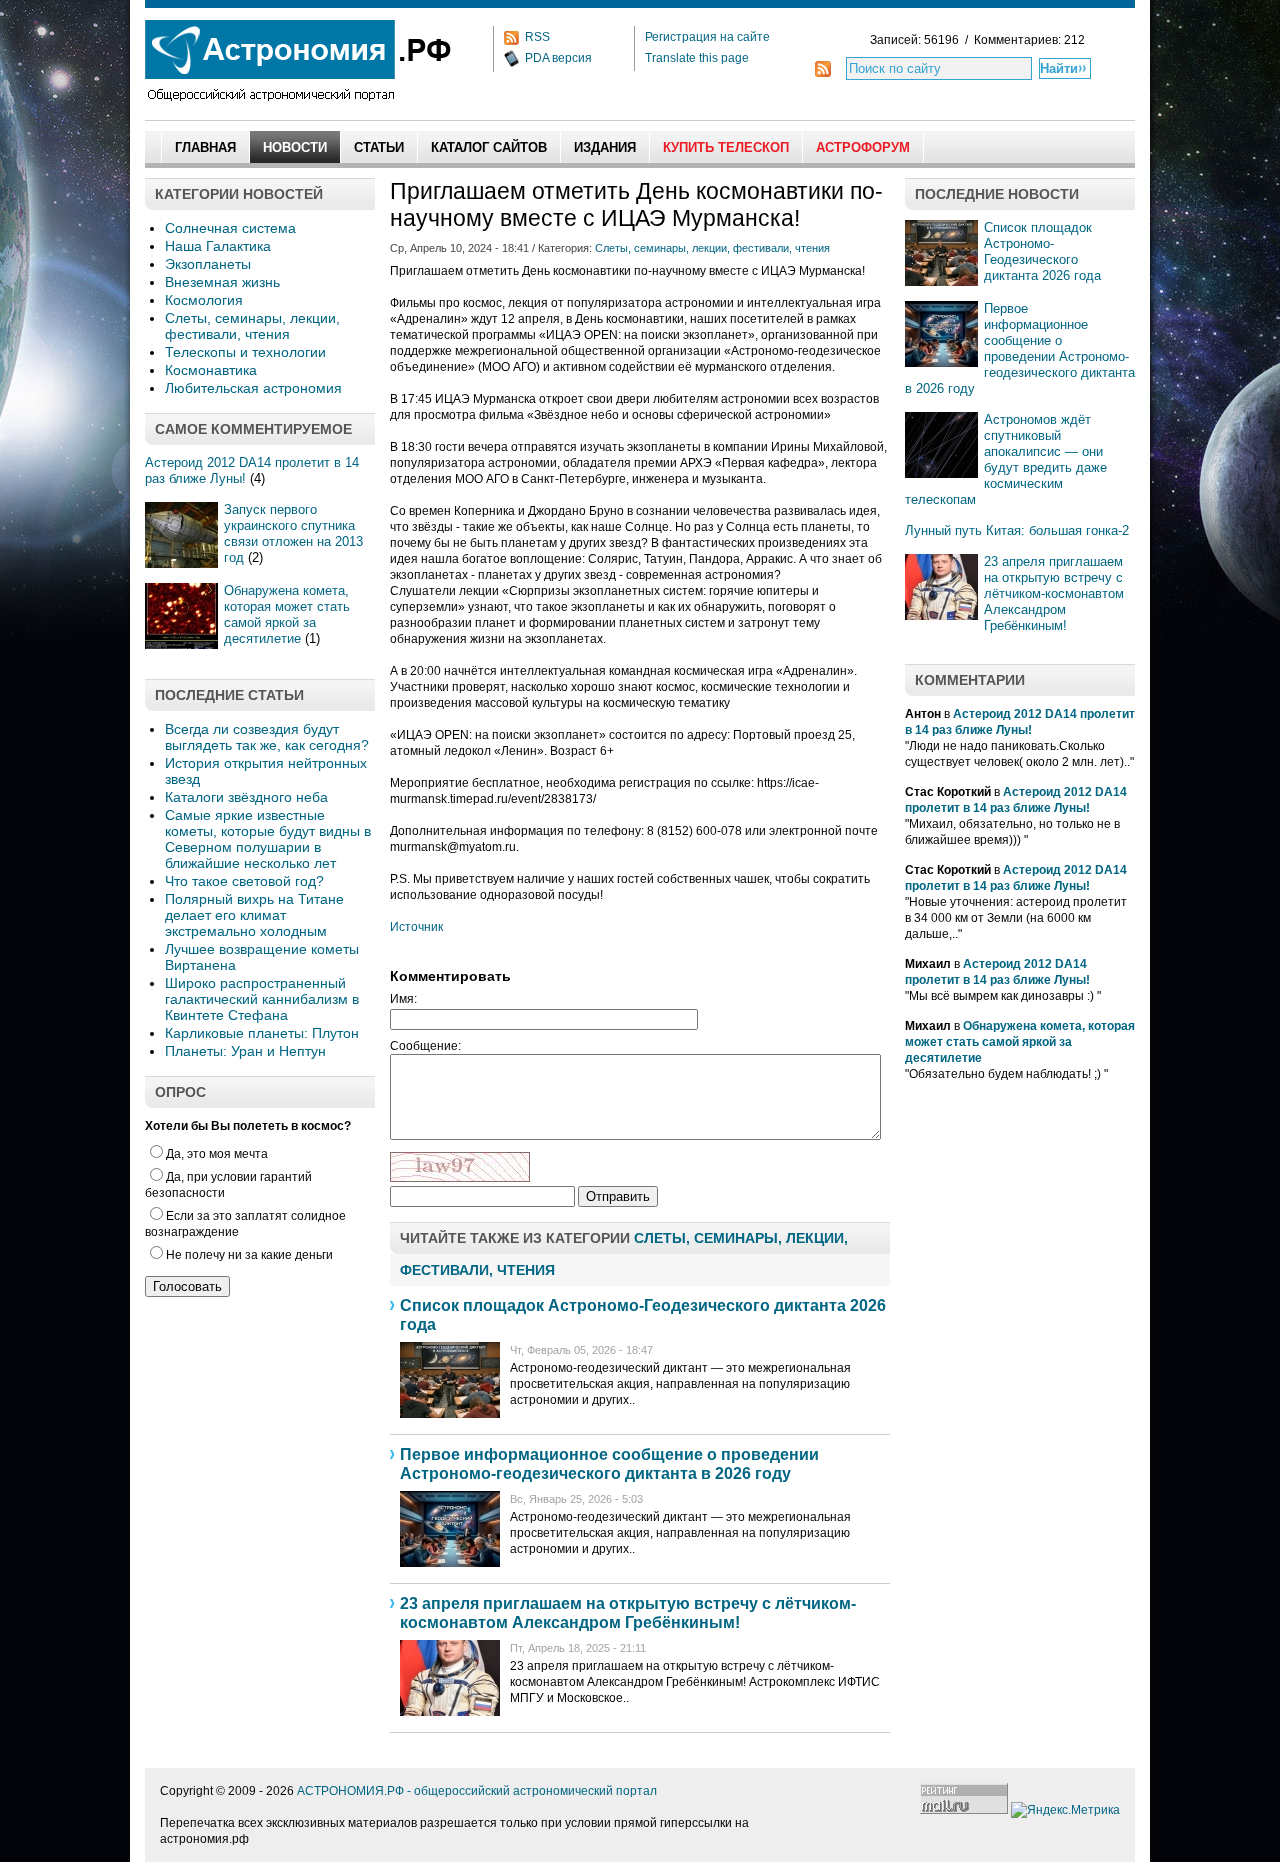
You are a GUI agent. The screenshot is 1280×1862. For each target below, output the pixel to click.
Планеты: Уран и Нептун (245, 1051)
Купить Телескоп (726, 147)
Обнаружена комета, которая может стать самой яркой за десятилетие (287, 614)
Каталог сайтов (489, 147)
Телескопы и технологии (245, 352)
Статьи (379, 147)
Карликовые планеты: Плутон (262, 1033)
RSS (537, 37)
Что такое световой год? (244, 881)
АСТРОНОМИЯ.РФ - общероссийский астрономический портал (477, 1791)
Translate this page (697, 58)
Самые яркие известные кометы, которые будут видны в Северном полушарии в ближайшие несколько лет (268, 839)
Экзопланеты (208, 264)
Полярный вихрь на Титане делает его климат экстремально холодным (254, 915)
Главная (205, 147)
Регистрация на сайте (707, 37)
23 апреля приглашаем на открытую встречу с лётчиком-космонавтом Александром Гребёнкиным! (1054, 593)
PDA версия (558, 58)
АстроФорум (863, 147)
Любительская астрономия (253, 388)
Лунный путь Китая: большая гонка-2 (1017, 530)
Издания (605, 147)
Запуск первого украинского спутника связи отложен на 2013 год (293, 533)
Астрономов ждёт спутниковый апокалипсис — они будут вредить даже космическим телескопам (1006, 459)
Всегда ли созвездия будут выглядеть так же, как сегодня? (267, 737)
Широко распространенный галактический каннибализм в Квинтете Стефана (262, 999)
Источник (416, 927)
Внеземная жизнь (222, 282)
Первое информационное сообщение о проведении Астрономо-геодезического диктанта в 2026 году (1020, 348)
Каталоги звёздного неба (246, 797)
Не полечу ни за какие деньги (249, 1255)
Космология (204, 300)
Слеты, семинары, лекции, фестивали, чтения (252, 326)
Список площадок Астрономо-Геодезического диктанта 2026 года (1042, 251)
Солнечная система (230, 228)
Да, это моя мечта (217, 1154)
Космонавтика (211, 370)
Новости (295, 147)
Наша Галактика (218, 246)
